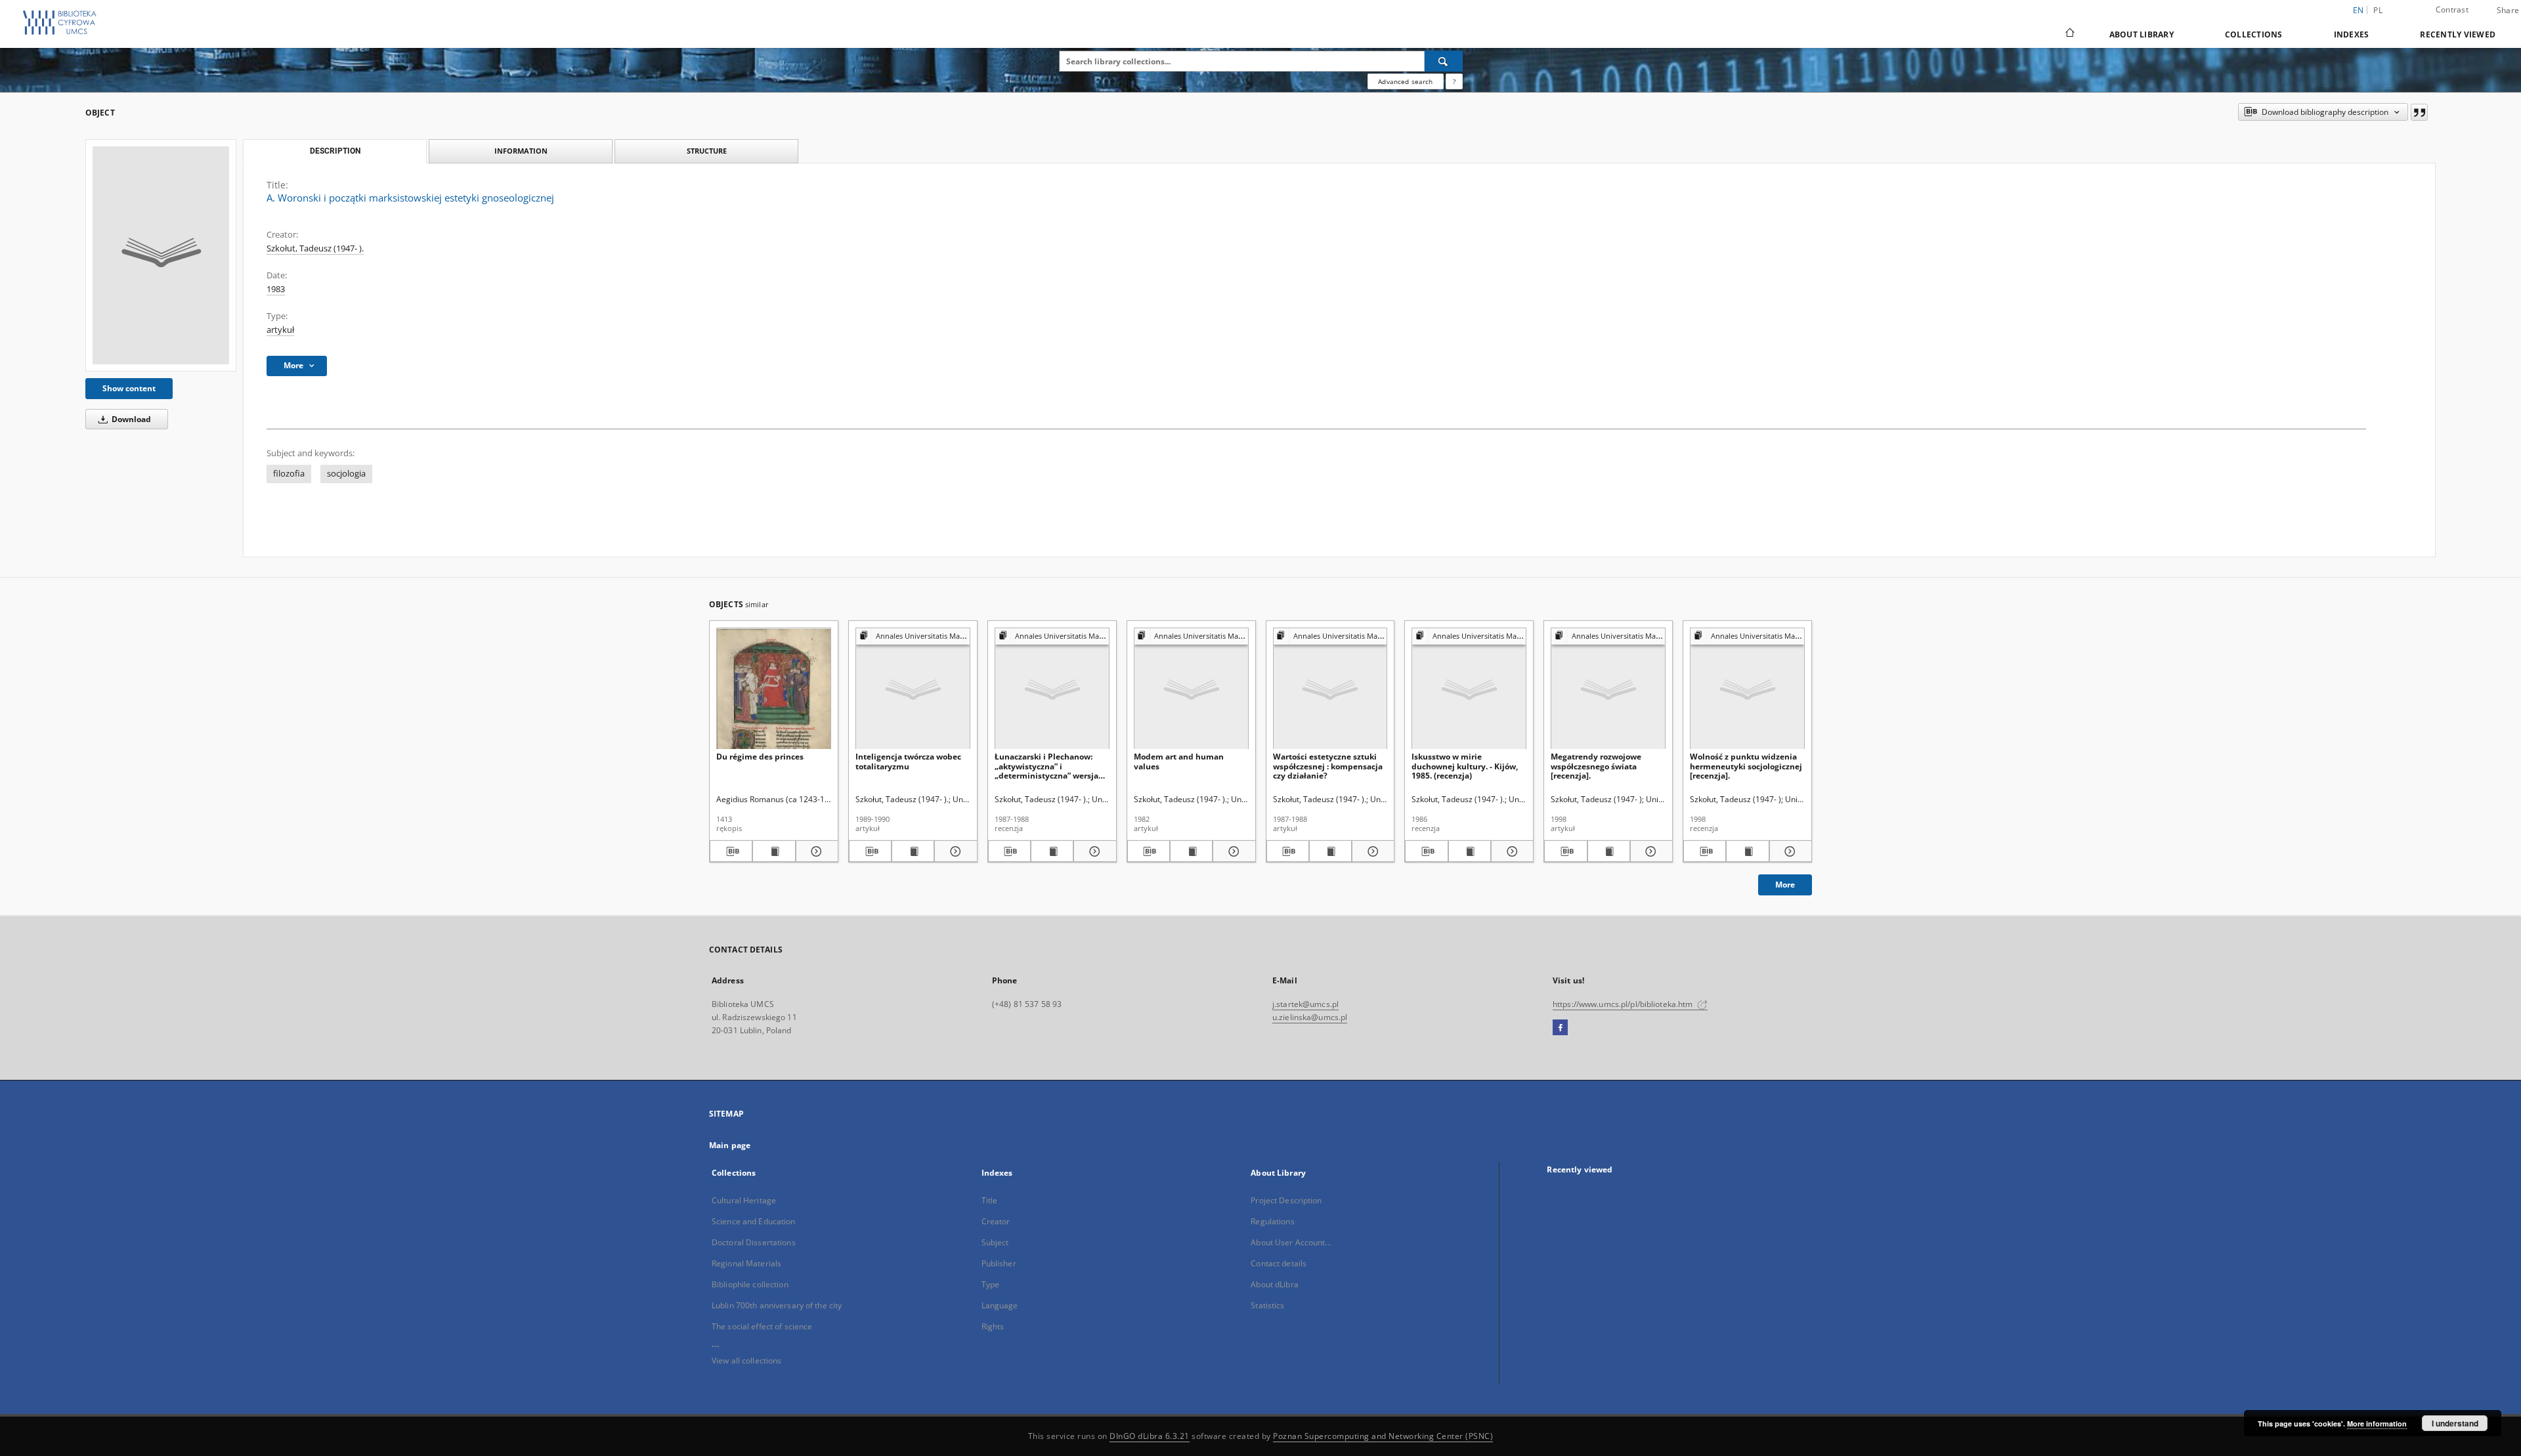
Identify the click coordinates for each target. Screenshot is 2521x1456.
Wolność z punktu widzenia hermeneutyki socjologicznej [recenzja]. (1746, 766)
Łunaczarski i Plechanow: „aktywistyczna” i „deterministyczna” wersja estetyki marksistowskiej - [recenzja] (1046, 766)
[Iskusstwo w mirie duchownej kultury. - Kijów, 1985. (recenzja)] (1469, 689)
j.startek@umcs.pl (1305, 1004)
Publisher (999, 1263)
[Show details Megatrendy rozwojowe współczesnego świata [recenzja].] (1649, 851)
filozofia (289, 474)
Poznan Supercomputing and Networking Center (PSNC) (1383, 1436)
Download (130, 419)
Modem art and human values (1179, 761)
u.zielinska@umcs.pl (1310, 1017)
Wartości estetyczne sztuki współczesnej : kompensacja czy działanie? (1328, 766)
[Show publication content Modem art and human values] (1191, 851)
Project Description (1286, 1200)
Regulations (1272, 1221)
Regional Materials (746, 1263)
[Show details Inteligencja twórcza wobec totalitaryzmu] (954, 851)
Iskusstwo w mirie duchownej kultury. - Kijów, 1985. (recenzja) (1465, 766)
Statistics (1267, 1305)
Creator (996, 1221)
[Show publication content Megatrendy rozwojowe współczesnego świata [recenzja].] (1609, 851)
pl (2378, 10)
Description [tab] (335, 151)
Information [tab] (521, 151)
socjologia (346, 474)
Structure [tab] (707, 151)
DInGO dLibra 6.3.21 (1150, 1436)
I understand (2455, 1423)
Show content (129, 388)
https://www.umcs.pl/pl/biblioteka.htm (1624, 1004)
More (1785, 885)
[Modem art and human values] (1191, 689)
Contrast (2452, 10)
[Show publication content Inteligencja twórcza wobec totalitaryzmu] (913, 851)
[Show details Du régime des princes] (815, 851)
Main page (730, 1145)
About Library (2142, 34)
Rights (993, 1326)
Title (990, 1200)
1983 (276, 289)
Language (1000, 1305)
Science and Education (754, 1221)
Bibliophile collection (750, 1284)
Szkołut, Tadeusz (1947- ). (315, 248)
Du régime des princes (760, 757)
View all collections (746, 1360)
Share (2508, 11)
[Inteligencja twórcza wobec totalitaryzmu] (913, 689)
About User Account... (1291, 1242)
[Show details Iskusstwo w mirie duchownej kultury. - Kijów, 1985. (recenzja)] (1510, 851)
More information (2377, 1424)
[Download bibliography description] (731, 851)
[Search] (1444, 61)
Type (990, 1284)
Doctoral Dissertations (754, 1242)
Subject (995, 1242)
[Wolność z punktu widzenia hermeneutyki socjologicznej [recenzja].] (1747, 689)
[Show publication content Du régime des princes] (774, 851)
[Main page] (2069, 34)
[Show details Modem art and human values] (1232, 851)
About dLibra (1274, 1284)
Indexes (2352, 34)
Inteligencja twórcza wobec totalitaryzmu (908, 761)
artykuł (280, 330)
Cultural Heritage (744, 1200)
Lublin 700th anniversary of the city (777, 1305)
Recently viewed (2458, 34)
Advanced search (1405, 81)
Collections (2254, 34)
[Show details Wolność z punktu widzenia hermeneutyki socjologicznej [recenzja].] (1789, 851)
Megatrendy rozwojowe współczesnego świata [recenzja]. (1596, 766)
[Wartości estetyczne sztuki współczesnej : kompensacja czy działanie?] (1330, 689)
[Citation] (2419, 112)
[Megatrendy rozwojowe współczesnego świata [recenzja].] (1608, 689)
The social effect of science (762, 1326)
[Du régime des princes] (774, 689)
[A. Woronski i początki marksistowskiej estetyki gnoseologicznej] (161, 255)
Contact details (1279, 1263)
